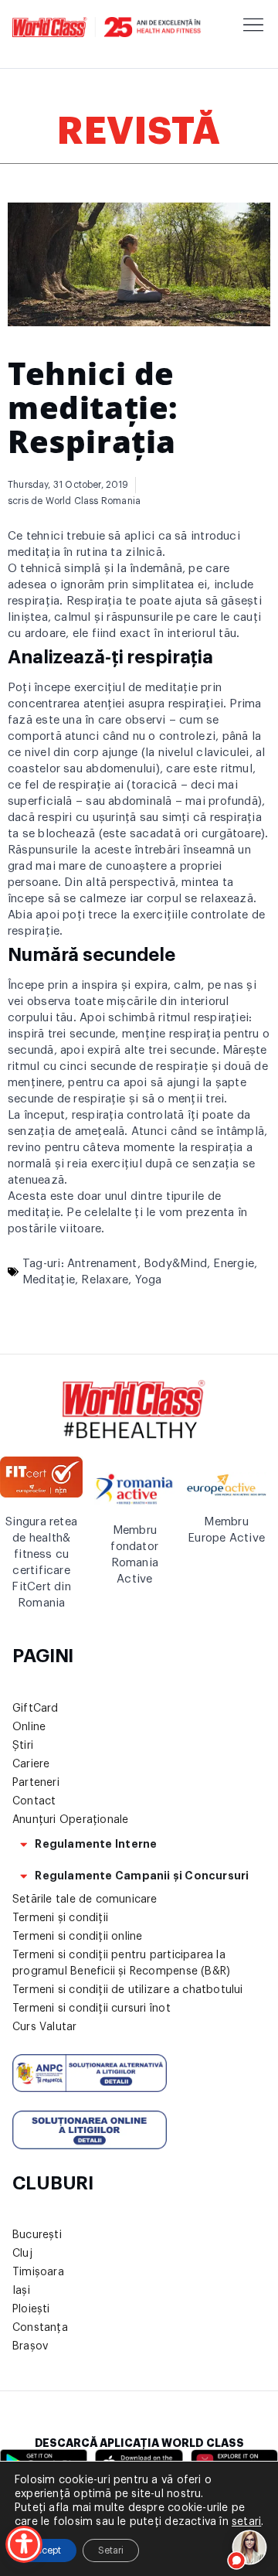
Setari (111, 2550)
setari (246, 2522)
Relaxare (105, 1280)
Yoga (149, 1280)
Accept (46, 2550)
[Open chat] (250, 2548)
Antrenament (102, 1264)
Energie (234, 1264)
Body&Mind (175, 1264)
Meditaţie (49, 1280)
